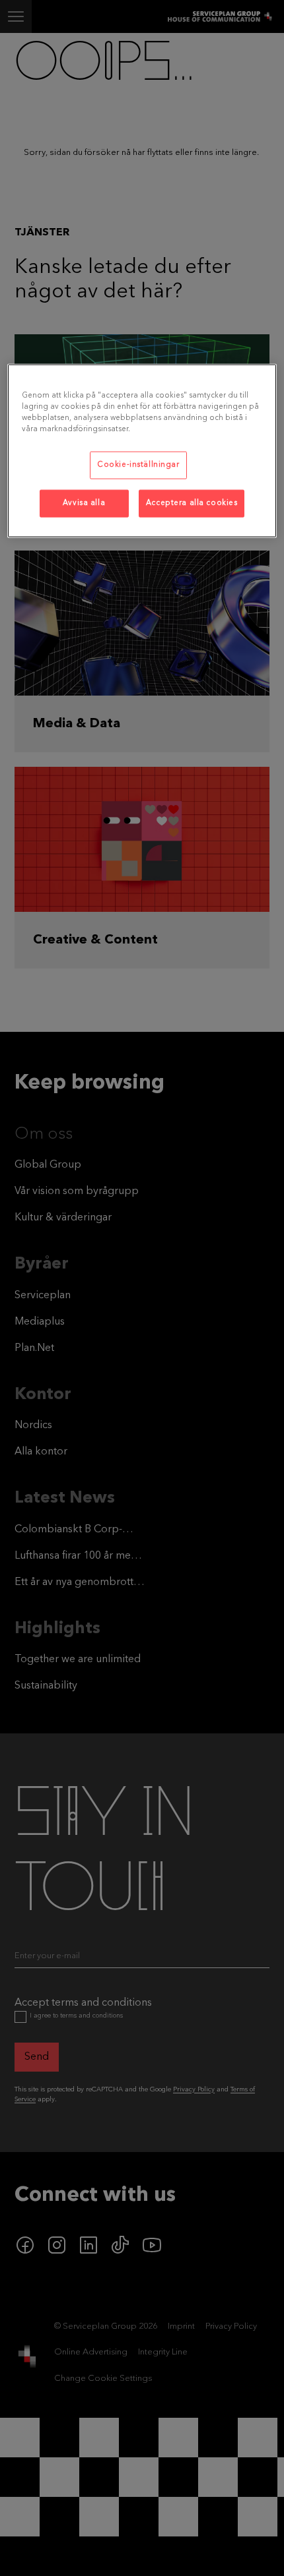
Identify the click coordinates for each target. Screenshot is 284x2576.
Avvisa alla (84, 503)
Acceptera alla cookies (192, 503)
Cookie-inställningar (138, 465)
